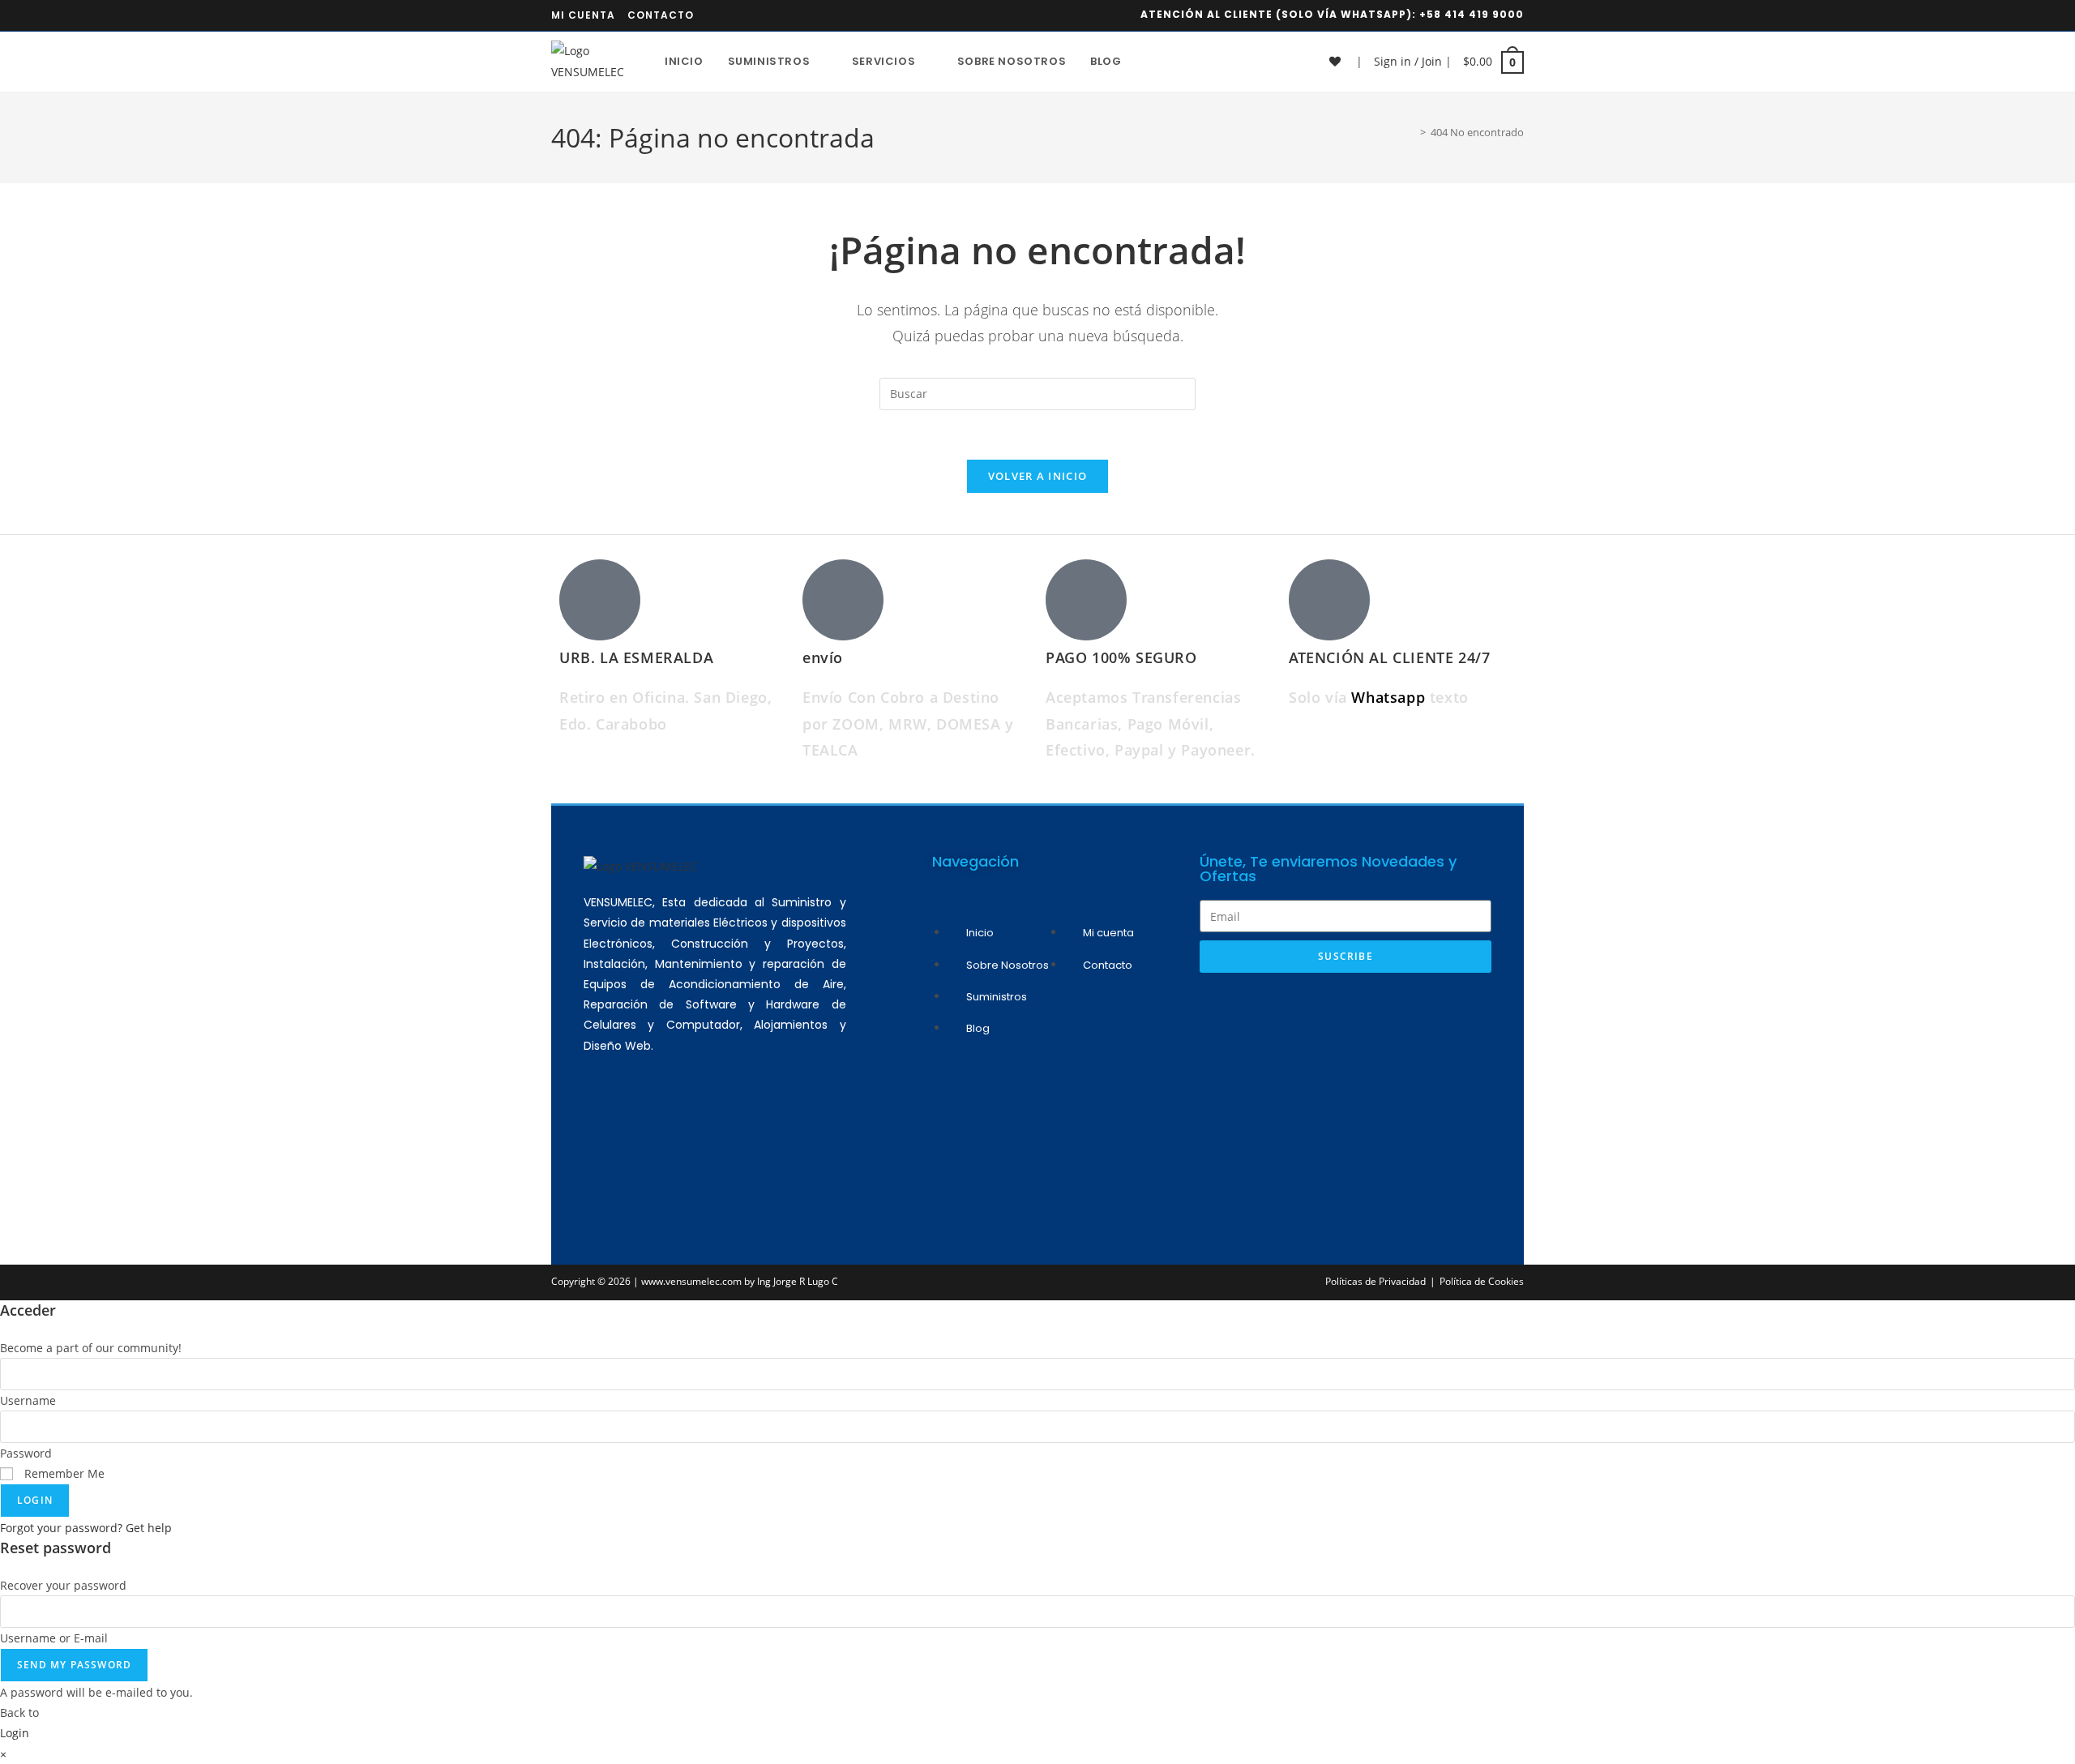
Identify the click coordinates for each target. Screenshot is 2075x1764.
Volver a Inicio (1038, 476)
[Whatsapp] (604, 1133)
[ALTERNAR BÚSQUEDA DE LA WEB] (1150, 62)
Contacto (661, 15)
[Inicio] (1411, 132)
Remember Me (63, 1473)
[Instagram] (652, 1133)
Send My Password (74, 1665)
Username (28, 1400)
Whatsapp (1390, 697)
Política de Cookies (1482, 1281)
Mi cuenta (583, 15)
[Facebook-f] (700, 1133)
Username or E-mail (54, 1638)
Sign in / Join (1408, 61)
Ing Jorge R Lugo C (798, 1281)
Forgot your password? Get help (86, 1528)
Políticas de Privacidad (1375, 1281)
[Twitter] (747, 1133)
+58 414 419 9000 (1472, 14)
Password (26, 1453)
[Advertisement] (1346, 1102)
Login (35, 1500)
